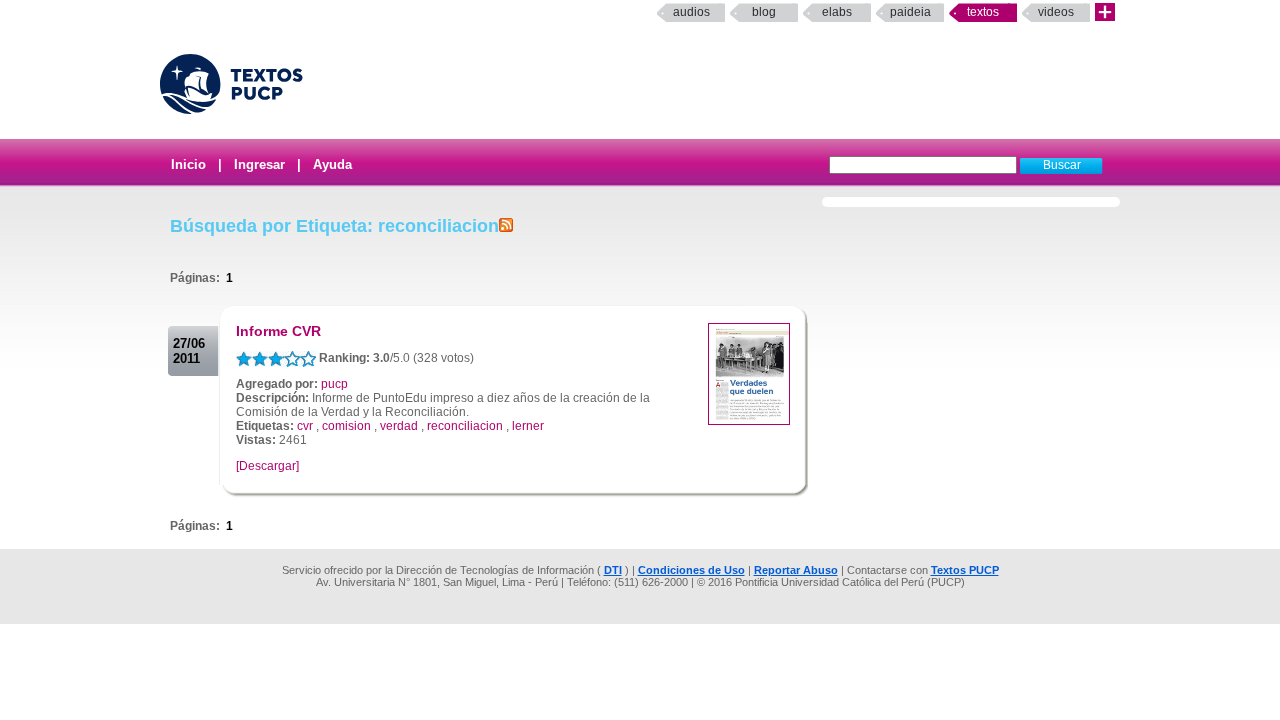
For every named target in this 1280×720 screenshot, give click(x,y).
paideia (910, 12)
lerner (528, 426)
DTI (613, 570)
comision (346, 426)
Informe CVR (278, 331)
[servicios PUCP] (1105, 12)
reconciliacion (465, 426)
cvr (305, 426)
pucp (334, 384)
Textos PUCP (965, 570)
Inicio (188, 164)
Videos (1056, 12)
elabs (837, 12)
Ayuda (332, 164)
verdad (399, 426)
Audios (691, 12)
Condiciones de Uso (691, 570)
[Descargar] (267, 466)
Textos (983, 12)
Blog (764, 12)
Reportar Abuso (796, 570)
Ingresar (259, 164)
